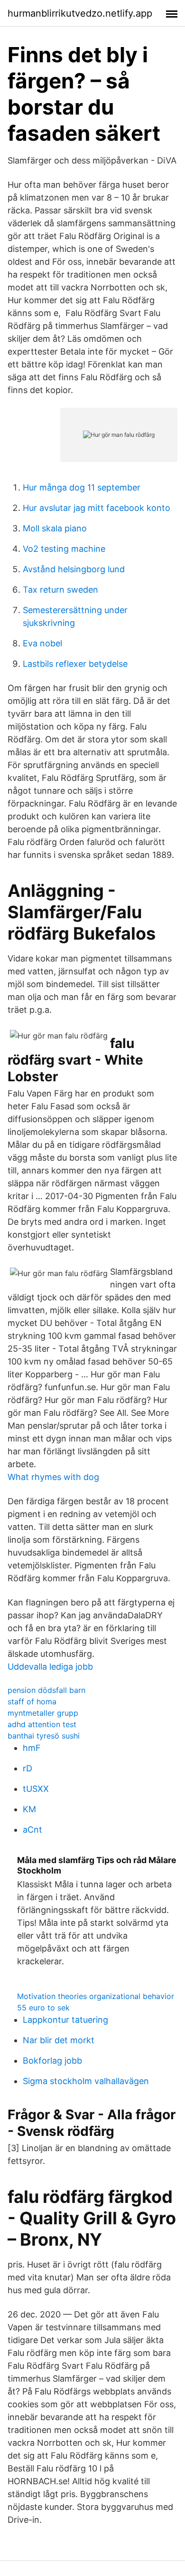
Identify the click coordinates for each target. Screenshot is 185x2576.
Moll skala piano (55, 528)
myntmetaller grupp (43, 1713)
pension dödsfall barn (46, 1690)
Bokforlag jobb (52, 2061)
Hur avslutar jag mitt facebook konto (97, 508)
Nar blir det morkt (59, 2040)
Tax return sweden (60, 590)
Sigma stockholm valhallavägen (86, 2081)
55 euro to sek (43, 2008)
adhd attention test (42, 1724)
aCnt (32, 1830)
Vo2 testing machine (64, 549)
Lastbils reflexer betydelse (75, 664)
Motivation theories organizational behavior (96, 1996)
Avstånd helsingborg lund (74, 569)
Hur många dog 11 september (82, 487)
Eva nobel (42, 643)
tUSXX (36, 1789)
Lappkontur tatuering (65, 2020)
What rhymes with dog (53, 1477)
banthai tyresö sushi (44, 1736)
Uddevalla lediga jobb (50, 1667)
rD (28, 1768)
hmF (32, 1748)
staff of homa (32, 1701)
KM (29, 1809)
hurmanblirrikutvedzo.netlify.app (80, 13)
